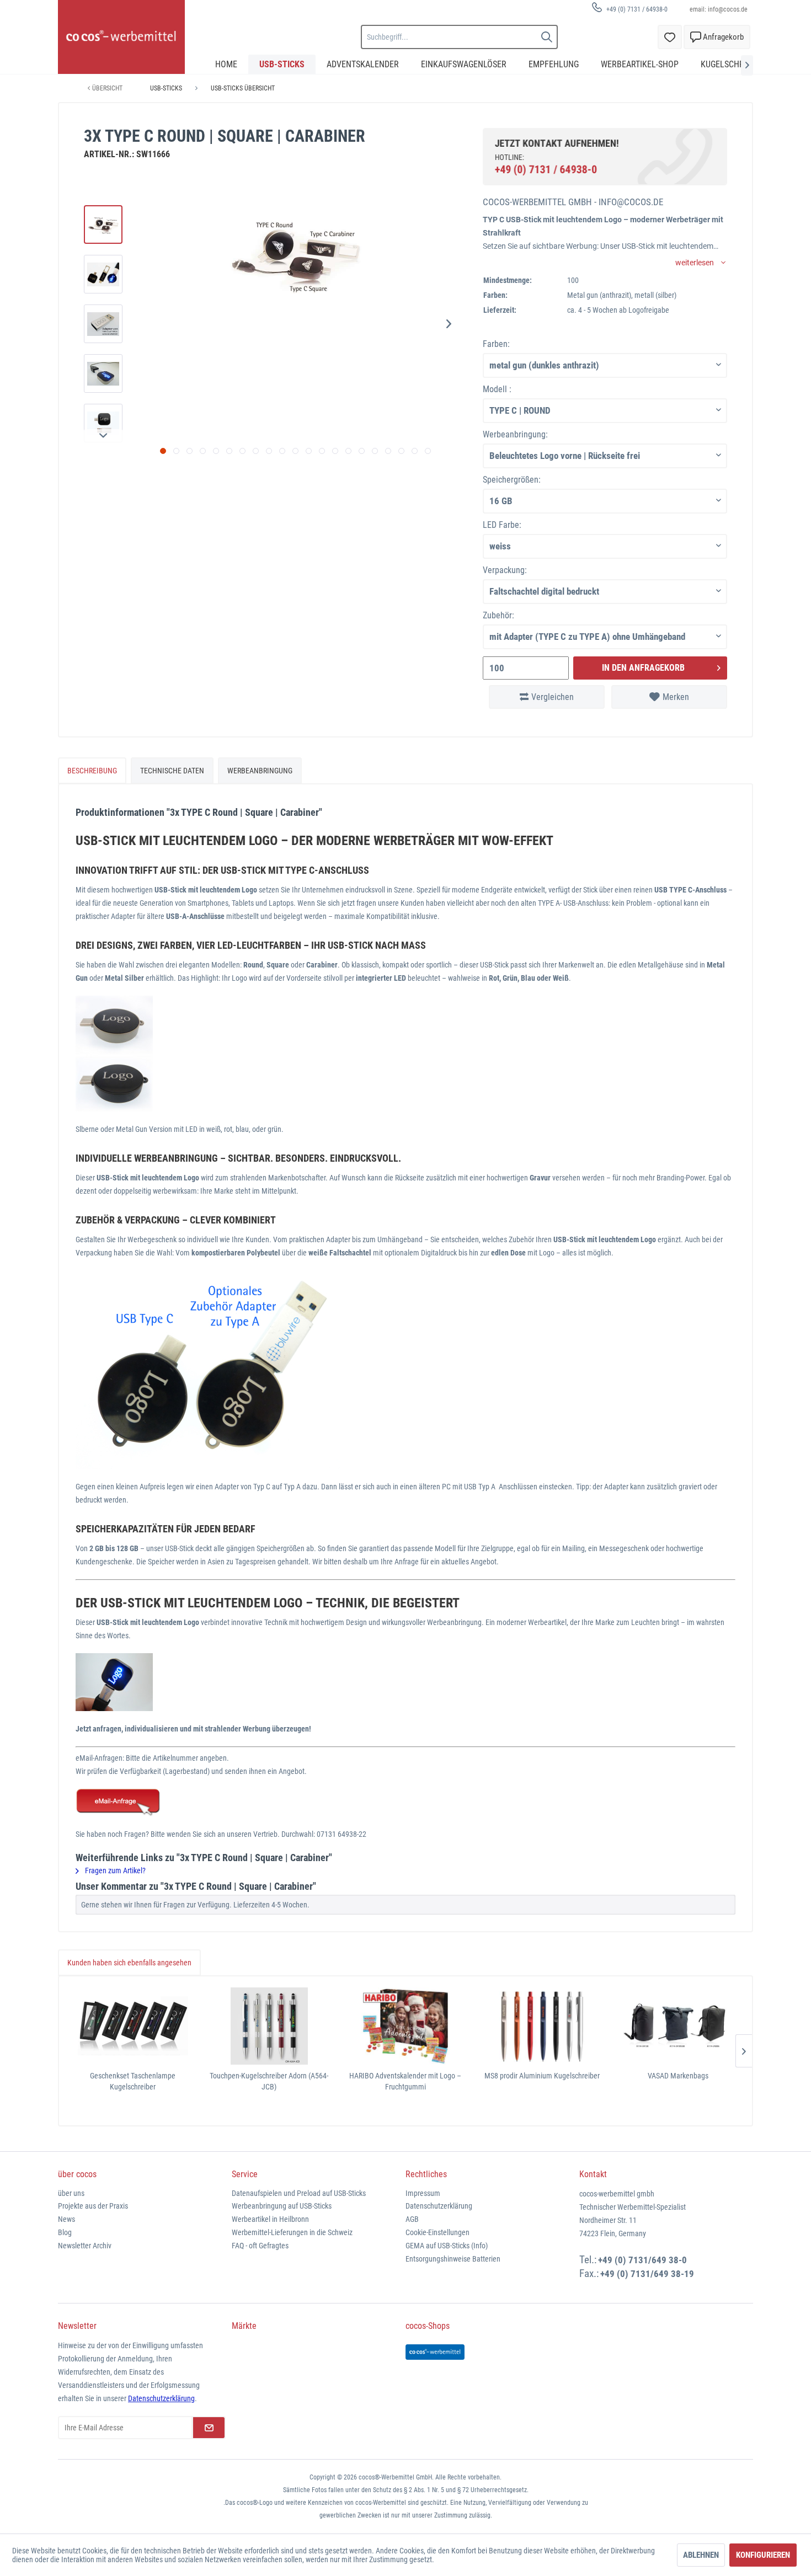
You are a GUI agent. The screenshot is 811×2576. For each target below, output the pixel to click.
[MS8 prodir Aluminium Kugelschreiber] (542, 2026)
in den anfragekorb (643, 668)
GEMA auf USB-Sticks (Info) (447, 2246)
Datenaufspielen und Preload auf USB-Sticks (299, 2193)
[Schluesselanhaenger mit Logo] (405, 1803)
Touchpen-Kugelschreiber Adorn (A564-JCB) (269, 2081)
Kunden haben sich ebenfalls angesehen (129, 1963)
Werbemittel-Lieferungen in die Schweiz (292, 2232)
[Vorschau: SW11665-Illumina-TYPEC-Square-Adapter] (103, 423)
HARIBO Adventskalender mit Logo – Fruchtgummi (405, 2081)
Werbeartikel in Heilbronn (270, 2219)
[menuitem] (626, 9)
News (66, 2219)
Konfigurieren (763, 2555)
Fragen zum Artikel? (114, 1870)
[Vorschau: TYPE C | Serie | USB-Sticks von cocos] (103, 225)
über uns (71, 2193)
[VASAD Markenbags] (678, 2026)
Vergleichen (553, 697)
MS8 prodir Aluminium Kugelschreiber (542, 2076)
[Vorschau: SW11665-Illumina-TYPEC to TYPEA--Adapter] (103, 324)
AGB (412, 2219)
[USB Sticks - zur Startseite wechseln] (121, 37)
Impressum (423, 2193)
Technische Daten (172, 771)
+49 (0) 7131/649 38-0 (642, 2260)
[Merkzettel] (670, 37)
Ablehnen (701, 2555)
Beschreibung (92, 771)
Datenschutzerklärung (439, 2206)
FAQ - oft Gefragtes (260, 2246)
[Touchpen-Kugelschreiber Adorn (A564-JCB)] (269, 2026)
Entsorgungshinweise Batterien (453, 2259)
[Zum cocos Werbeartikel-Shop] (435, 2352)
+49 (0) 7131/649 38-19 (647, 2274)
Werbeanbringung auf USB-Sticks (282, 2206)
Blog (65, 2232)
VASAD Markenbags (678, 2076)
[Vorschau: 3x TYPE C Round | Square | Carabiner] (103, 373)
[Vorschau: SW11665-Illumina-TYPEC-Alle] (103, 274)
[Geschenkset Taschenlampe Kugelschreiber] (133, 2026)
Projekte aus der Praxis (93, 2206)
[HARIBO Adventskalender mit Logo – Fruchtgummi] (405, 2026)
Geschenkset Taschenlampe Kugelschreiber (133, 2081)
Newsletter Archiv (85, 2246)
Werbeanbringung (260, 771)
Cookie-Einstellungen (437, 2232)
